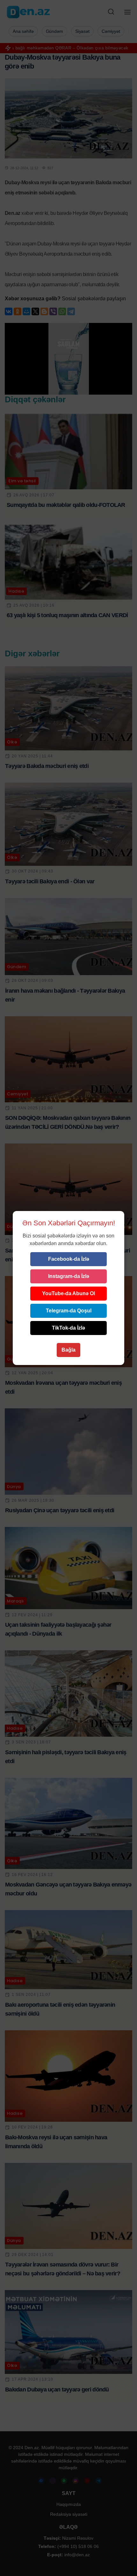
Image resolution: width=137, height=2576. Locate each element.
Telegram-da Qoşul (69, 1311)
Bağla (68, 1350)
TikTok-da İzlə (68, 1328)
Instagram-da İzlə (69, 1276)
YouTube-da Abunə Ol (68, 1293)
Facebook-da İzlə (69, 1259)
